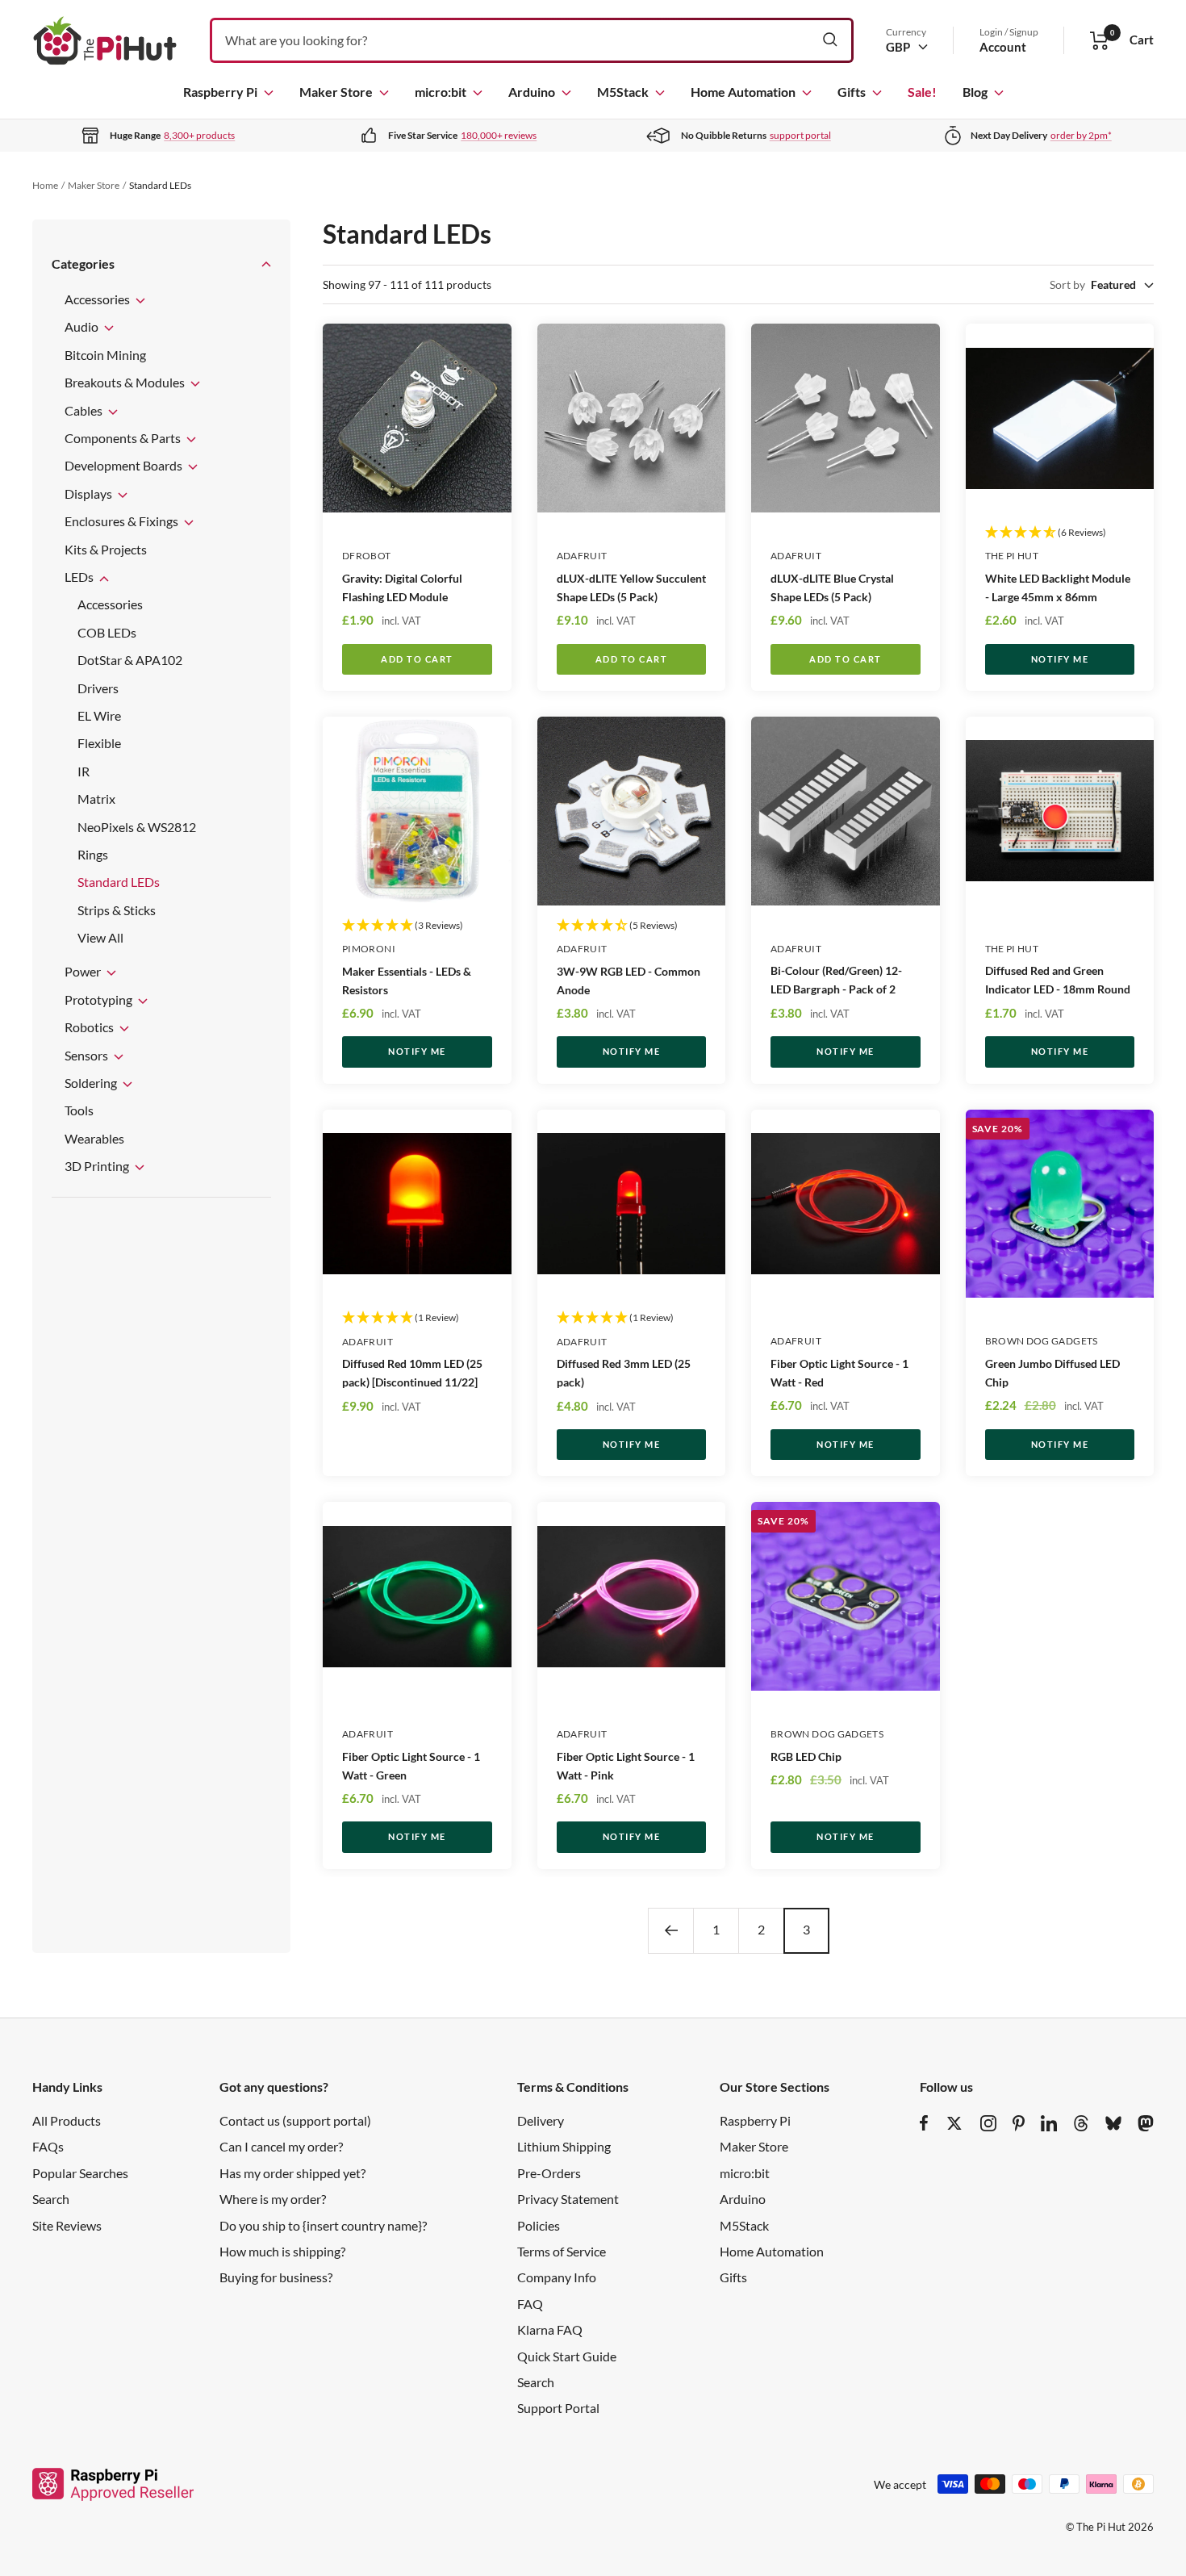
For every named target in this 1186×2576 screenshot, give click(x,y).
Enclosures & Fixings (123, 521)
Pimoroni (369, 949)
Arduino (532, 92)
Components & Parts (124, 438)
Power (84, 971)
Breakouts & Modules (126, 382)
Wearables (94, 1138)
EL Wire (99, 715)
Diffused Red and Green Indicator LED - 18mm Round (1058, 980)
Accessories (98, 299)
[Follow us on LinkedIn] (1049, 2123)
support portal (800, 135)
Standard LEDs (119, 882)
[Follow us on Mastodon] (1146, 2123)
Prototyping (100, 999)
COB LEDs (107, 632)
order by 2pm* (1081, 135)
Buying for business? (276, 2277)
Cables (85, 410)
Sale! (922, 92)
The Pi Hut (1012, 556)
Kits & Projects (106, 549)
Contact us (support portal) (295, 2120)
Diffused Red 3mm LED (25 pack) (624, 1373)
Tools (79, 1110)
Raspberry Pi (220, 92)
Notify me (1060, 659)
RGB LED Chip (806, 1756)
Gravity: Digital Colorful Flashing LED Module (402, 588)
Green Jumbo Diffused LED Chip (1052, 1373)
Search (51, 2199)
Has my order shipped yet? (292, 2173)
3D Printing (98, 1166)
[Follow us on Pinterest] (1019, 2123)
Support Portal (558, 2408)
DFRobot (367, 556)
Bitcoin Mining (105, 355)
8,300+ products (199, 135)
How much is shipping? (282, 2251)
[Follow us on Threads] (1081, 2123)
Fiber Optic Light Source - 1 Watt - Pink (626, 1766)
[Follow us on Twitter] (954, 2123)
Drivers (98, 688)
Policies (539, 2225)
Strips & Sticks (117, 910)
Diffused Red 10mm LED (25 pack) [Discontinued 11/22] (412, 1373)
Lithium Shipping (564, 2146)
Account (1003, 47)
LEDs (80, 577)
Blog (975, 92)
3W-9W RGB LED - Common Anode (628, 981)
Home (45, 185)
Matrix (96, 799)
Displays (90, 493)
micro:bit (441, 92)
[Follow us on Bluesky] (1113, 2123)
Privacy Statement (568, 2199)
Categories (83, 263)
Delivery (541, 2120)
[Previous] (670, 1930)
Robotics (90, 1027)
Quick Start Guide (567, 2356)
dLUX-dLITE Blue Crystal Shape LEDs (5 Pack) (832, 588)
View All (100, 937)
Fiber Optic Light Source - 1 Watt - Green (411, 1766)
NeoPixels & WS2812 (137, 827)
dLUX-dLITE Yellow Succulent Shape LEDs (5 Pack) (631, 588)
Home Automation (743, 92)
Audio (83, 326)
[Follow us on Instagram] (988, 2123)
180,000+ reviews (499, 135)
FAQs (48, 2146)
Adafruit (582, 556)
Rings (93, 854)
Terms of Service (562, 2251)
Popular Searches (80, 2173)
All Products (67, 2120)
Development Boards (125, 465)
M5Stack (623, 92)
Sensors (88, 1055)
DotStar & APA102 (130, 660)
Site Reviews (67, 2225)
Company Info (557, 2277)
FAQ (530, 2304)
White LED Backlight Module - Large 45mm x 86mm (1058, 588)
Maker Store (336, 92)
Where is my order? (273, 2199)
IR (84, 771)
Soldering (92, 1083)
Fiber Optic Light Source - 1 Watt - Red (839, 1373)
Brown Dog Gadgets (1042, 1341)
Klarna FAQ (550, 2329)
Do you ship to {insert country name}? (323, 2225)
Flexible (99, 743)
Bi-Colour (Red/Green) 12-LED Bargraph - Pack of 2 (836, 980)
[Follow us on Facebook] (924, 2123)
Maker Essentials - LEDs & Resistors (407, 981)
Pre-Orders (549, 2173)
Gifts (852, 92)
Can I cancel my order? (281, 2146)
